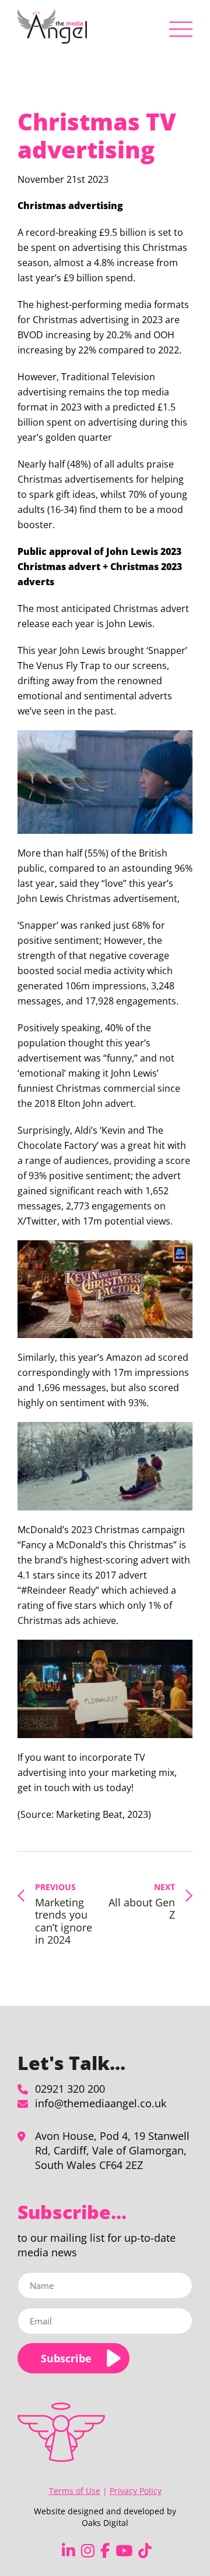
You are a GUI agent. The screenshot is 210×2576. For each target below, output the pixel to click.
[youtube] (124, 2551)
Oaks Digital (105, 2523)
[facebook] (105, 2551)
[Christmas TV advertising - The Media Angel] (52, 26)
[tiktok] (145, 2551)
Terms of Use (75, 2491)
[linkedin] (69, 2551)
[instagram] (88, 2551)
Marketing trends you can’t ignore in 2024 (64, 1914)
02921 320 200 (70, 2089)
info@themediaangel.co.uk (101, 2103)
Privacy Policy (136, 2491)
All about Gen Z (142, 1901)
